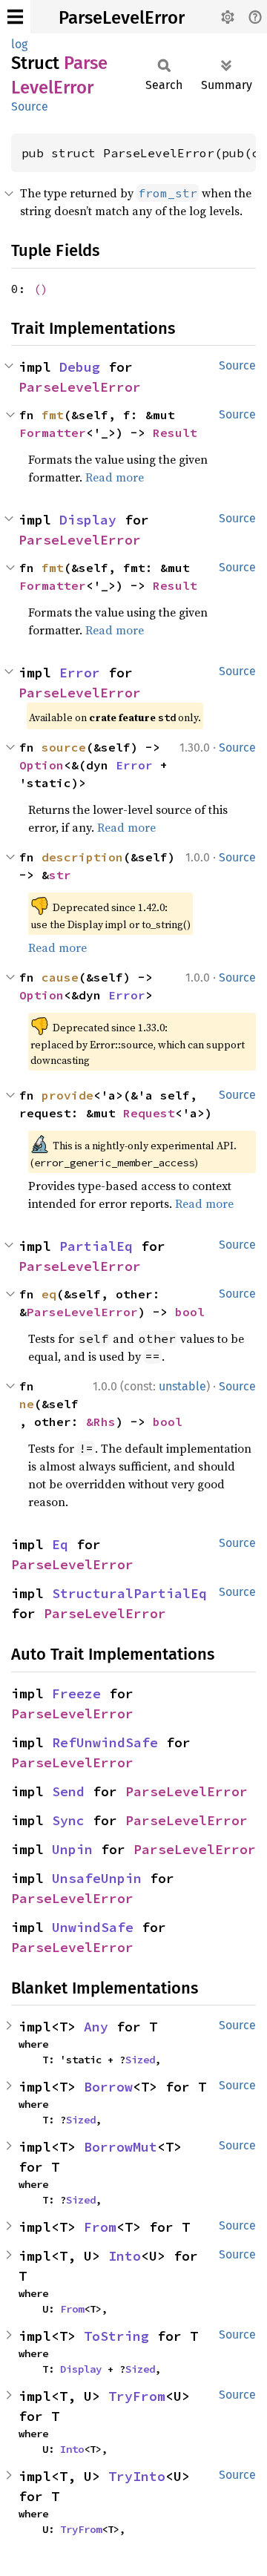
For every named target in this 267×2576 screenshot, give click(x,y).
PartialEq (96, 1246)
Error (80, 673)
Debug (80, 367)
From (100, 2227)
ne (27, 1404)
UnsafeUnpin (97, 1878)
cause (60, 977)
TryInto (137, 2476)
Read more (115, 477)
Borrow (108, 2087)
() (41, 289)
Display (88, 520)
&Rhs (101, 1422)
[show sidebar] (15, 17)
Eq (60, 1544)
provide (67, 1095)
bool (190, 1312)
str (60, 875)
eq (49, 1294)
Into (125, 2256)
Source (30, 106)
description (82, 857)
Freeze (76, 1693)
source (64, 747)
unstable (182, 1386)
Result (175, 433)
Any (96, 2027)
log (19, 44)
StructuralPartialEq (129, 1593)
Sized (140, 2060)
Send (68, 1791)
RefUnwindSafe (105, 1742)
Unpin (72, 1849)
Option (42, 765)
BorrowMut (121, 2147)
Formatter (53, 433)
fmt (53, 415)
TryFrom (137, 2396)
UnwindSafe (93, 1927)
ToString (116, 2336)
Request (149, 1113)
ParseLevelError (122, 18)
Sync (68, 1820)
